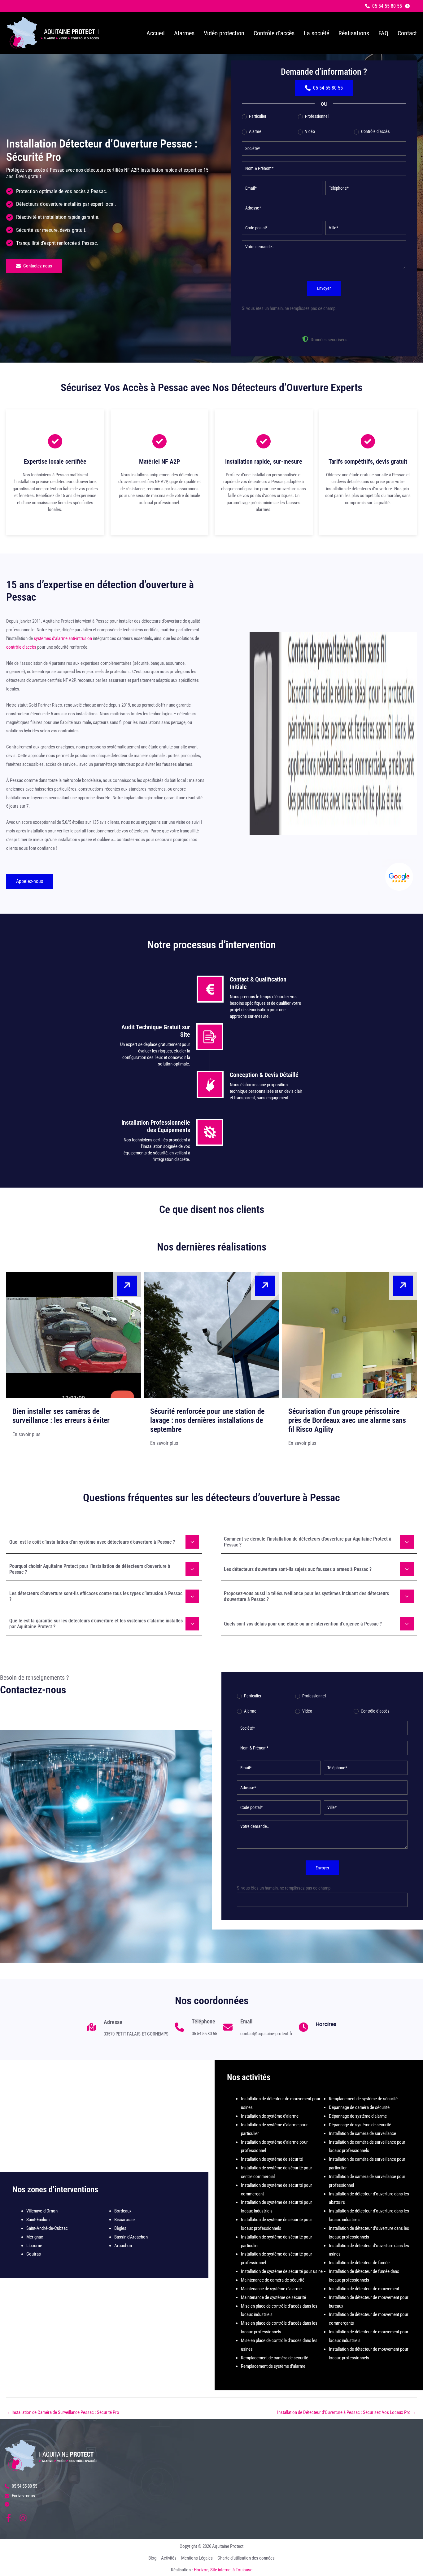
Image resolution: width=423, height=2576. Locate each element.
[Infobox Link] (128, 2030)
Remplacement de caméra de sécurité (275, 2358)
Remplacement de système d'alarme (273, 2366)
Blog (152, 2558)
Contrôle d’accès (375, 131)
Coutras (34, 2254)
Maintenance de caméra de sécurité (273, 2280)
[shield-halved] (305, 339)
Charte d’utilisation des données (246, 2558)
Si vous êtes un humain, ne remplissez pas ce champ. (289, 308)
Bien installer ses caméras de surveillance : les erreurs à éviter (61, 1416)
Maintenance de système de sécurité (273, 2297)
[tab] (104, 1541)
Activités (169, 2558)
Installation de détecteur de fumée (359, 2263)
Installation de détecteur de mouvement (364, 2289)
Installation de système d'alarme (270, 2116)
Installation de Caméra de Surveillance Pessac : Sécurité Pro (63, 2412)
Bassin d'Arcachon (131, 2237)
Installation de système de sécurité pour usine (282, 2271)
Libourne (34, 2246)
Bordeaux (123, 2211)
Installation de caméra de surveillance (362, 2133)
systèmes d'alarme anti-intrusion (63, 638)
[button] (384, 6)
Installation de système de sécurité (272, 2159)
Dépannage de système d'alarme (358, 2116)
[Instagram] (23, 2518)
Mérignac (35, 2237)
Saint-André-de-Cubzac (47, 2228)
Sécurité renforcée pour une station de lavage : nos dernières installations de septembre (207, 1420)
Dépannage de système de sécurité (360, 2125)
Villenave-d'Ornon (42, 2211)
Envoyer (324, 288)
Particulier (257, 116)
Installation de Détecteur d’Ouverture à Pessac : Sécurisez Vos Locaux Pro (347, 2412)
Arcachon (123, 2246)
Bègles (120, 2228)
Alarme (255, 131)
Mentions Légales (197, 2558)
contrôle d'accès (21, 647)
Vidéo (310, 131)
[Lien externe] (399, 877)
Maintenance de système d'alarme (271, 2289)
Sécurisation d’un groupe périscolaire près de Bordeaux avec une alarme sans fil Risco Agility (347, 1420)
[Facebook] (9, 2518)
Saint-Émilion (38, 2220)
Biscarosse (124, 2220)
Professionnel (316, 116)
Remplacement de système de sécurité (363, 2099)
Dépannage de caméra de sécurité (359, 2107)
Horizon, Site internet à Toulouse (223, 2570)
